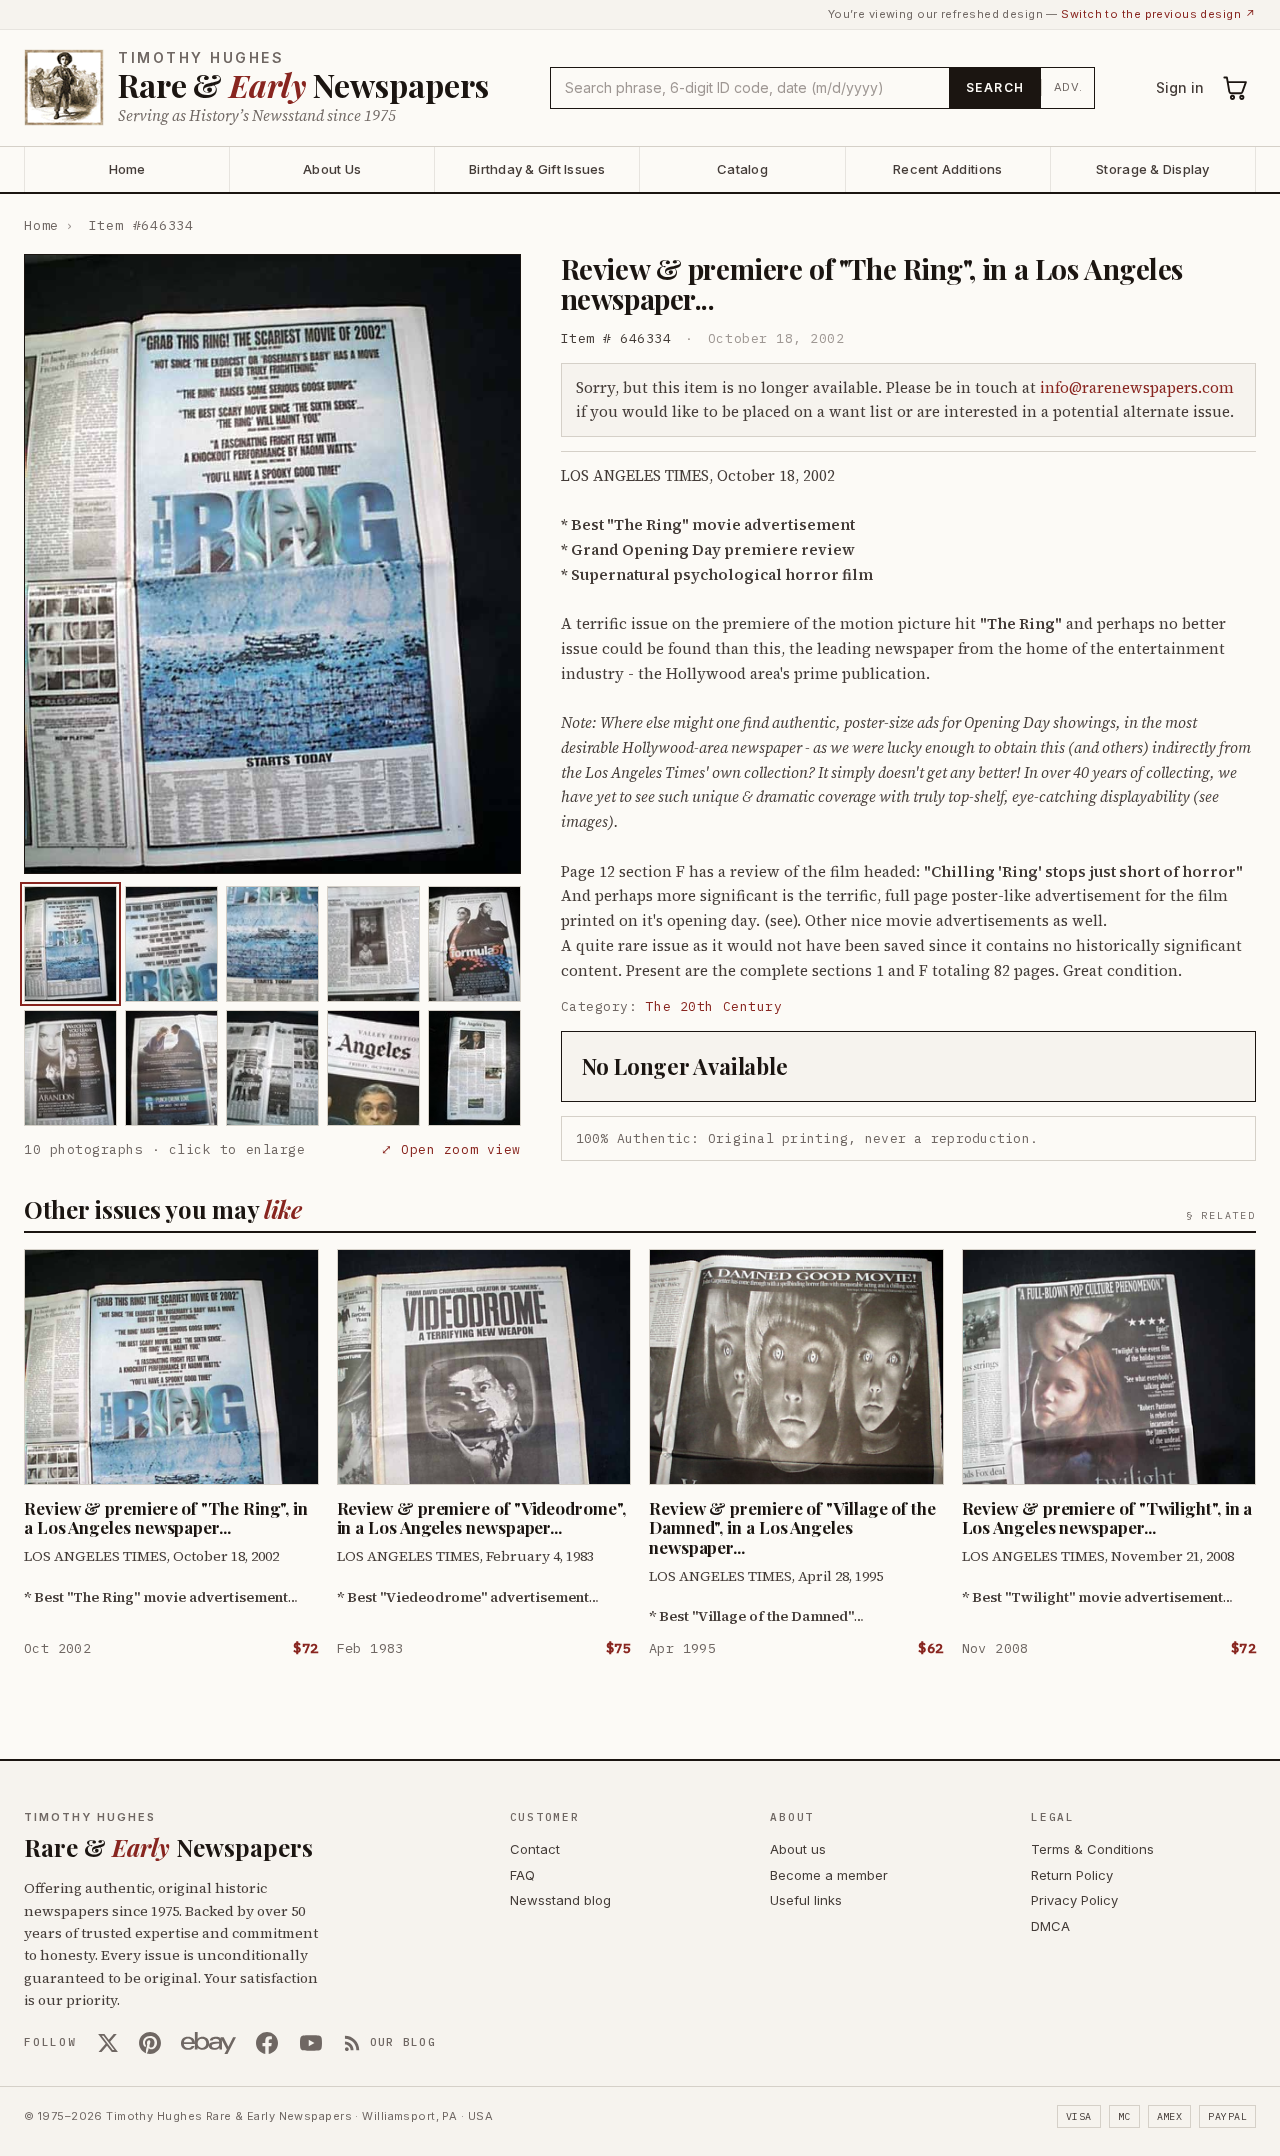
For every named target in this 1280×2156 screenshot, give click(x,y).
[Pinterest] (150, 2043)
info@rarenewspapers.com (1137, 387)
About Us (332, 169)
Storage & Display (1152, 169)
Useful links (806, 1900)
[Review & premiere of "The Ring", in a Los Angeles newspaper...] (70, 944)
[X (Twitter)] (108, 2043)
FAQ (522, 1875)
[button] (272, 564)
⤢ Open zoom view (450, 1149)
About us (798, 1849)
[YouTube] (311, 2043)
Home (127, 169)
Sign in (1180, 87)
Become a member (829, 1875)
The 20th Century (714, 1006)
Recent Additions (947, 169)
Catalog (742, 169)
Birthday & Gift (537, 169)
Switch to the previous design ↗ (1158, 14)
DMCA (1050, 1926)
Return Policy (1072, 1875)
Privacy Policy (1074, 1900)
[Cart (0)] (1236, 88)
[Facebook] (267, 2043)
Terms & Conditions (1092, 1849)
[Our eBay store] (208, 2043)
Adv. (1068, 87)
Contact (535, 1849)
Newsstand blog (560, 1900)
